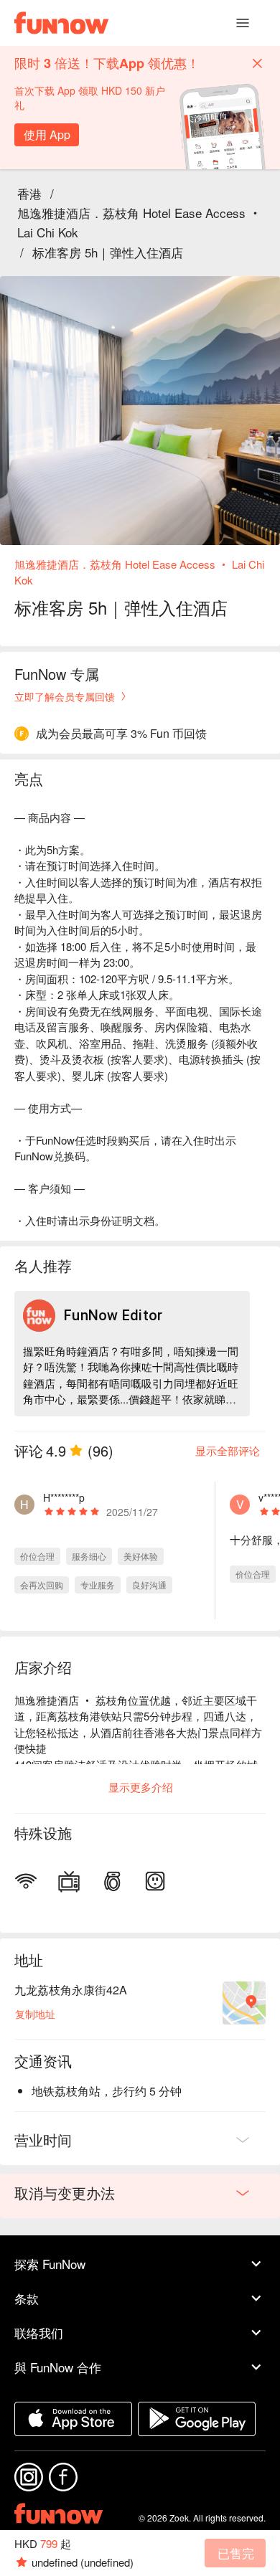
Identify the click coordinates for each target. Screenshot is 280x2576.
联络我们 (39, 2333)
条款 (27, 2298)
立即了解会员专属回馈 (65, 696)
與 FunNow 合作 (58, 2367)
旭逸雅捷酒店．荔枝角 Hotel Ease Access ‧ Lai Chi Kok (139, 222)
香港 (29, 193)
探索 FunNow (50, 2264)
